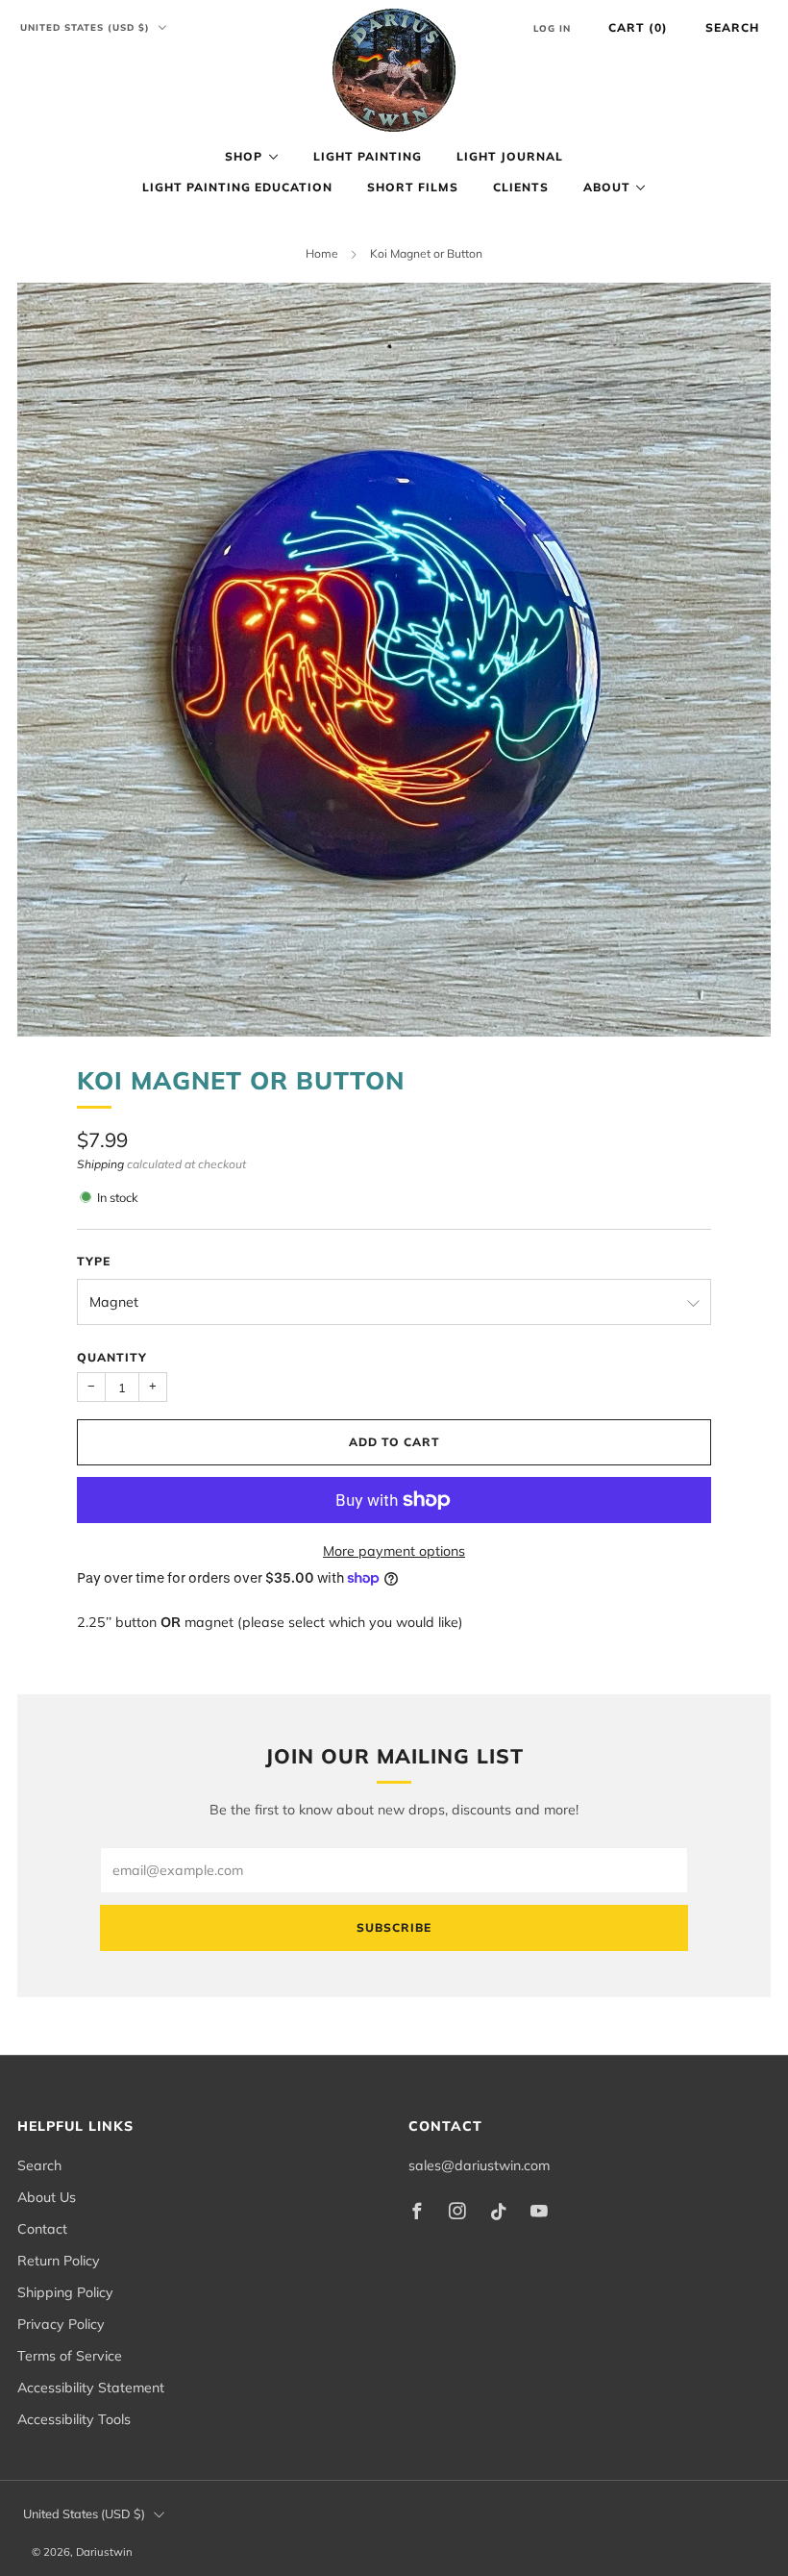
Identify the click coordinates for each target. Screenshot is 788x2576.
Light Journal (510, 156)
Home (322, 253)
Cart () (638, 27)
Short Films (413, 187)
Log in (552, 28)
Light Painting (368, 156)
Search (732, 27)
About (607, 187)
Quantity (112, 1357)
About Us (47, 2197)
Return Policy (59, 2261)
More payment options (394, 1551)
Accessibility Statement (91, 2388)
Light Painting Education (237, 187)
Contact (42, 2229)
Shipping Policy (65, 2292)
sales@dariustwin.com (479, 2165)
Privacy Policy (61, 2324)
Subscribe (394, 1927)
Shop (244, 156)
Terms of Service (70, 2356)
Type (94, 1261)
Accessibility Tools (74, 2419)
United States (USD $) (87, 27)
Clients (521, 187)
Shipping (100, 1164)
